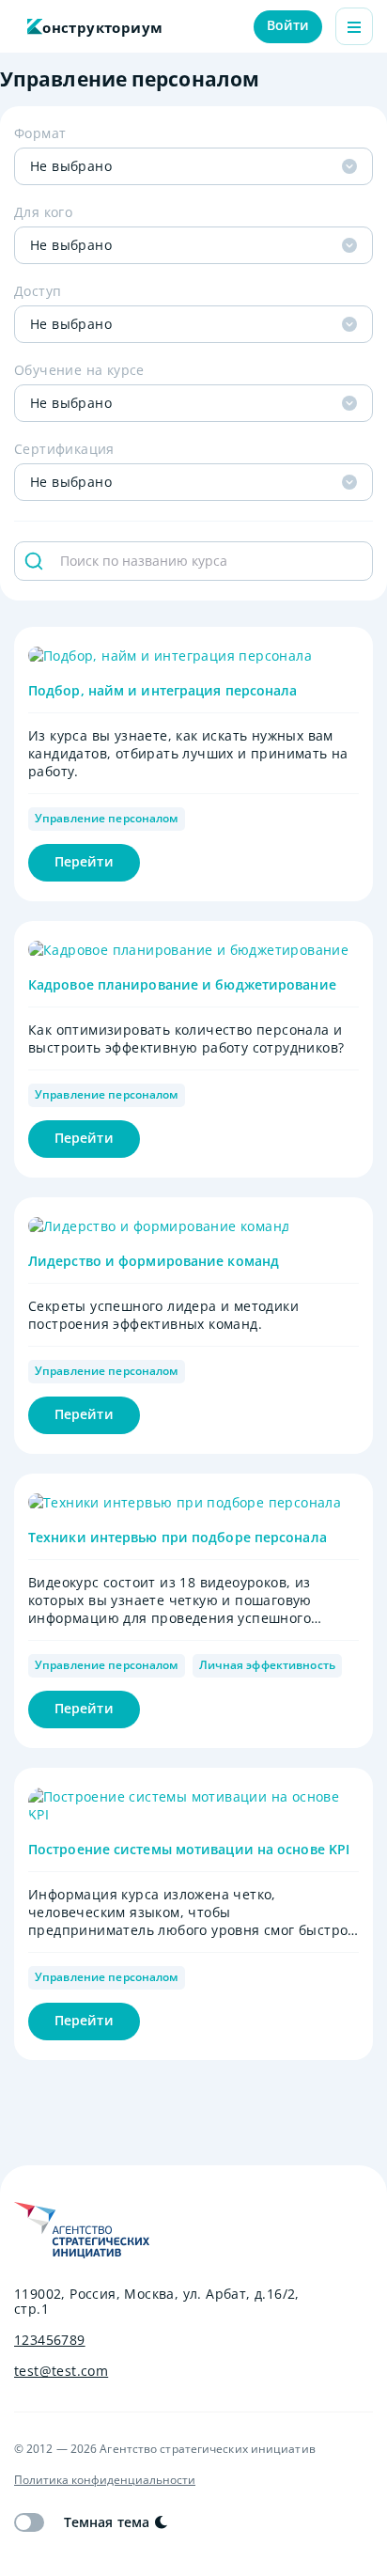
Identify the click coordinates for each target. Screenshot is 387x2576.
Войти (288, 25)
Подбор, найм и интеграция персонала (163, 690)
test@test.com (61, 2371)
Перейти (84, 861)
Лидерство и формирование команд (154, 1261)
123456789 (50, 2340)
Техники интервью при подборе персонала (178, 1537)
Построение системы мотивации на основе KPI (189, 1849)
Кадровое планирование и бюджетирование (182, 984)
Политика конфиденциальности (105, 2480)
